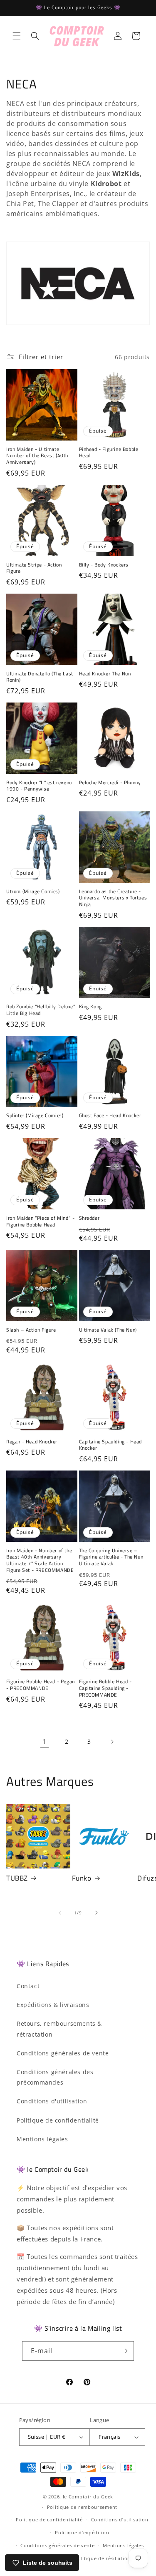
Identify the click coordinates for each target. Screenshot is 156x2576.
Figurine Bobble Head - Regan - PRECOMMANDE (41, 1685)
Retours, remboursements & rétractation (59, 2029)
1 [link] (45, 1741)
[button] (17, 36)
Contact (28, 1986)
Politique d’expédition (82, 2532)
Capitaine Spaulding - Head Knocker (111, 1445)
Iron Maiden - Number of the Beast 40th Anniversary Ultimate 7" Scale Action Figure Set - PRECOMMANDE (40, 1560)
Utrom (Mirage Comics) (33, 891)
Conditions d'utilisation (52, 2101)
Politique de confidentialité (58, 2120)
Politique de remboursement (82, 2507)
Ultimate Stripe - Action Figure (34, 568)
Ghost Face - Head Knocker (110, 1116)
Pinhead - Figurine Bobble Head (109, 452)
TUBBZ (17, 1878)
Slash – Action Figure (31, 1330)
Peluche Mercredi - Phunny (110, 783)
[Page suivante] (112, 1742)
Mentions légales (42, 2139)
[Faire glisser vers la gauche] (60, 1913)
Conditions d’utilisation (120, 2519)
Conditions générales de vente (63, 2053)
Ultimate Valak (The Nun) (108, 1330)
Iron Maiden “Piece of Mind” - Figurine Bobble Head (40, 1221)
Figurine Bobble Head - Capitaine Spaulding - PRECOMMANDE (105, 1688)
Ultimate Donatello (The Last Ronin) (40, 677)
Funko (82, 1878)
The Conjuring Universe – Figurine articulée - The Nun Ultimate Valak (111, 1557)
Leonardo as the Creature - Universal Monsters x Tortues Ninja (113, 898)
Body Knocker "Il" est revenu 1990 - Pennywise (39, 786)
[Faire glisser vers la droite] (97, 1913)
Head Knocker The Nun (105, 674)
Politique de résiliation (103, 2558)
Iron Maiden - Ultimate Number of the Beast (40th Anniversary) (37, 456)
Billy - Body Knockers (104, 565)
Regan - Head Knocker (32, 1442)
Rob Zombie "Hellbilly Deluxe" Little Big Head (41, 1010)
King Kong (90, 1007)
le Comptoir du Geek (88, 2497)
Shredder (89, 1218)
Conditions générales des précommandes (55, 2077)
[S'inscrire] (124, 2351)
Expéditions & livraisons (53, 2005)
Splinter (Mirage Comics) (35, 1116)
